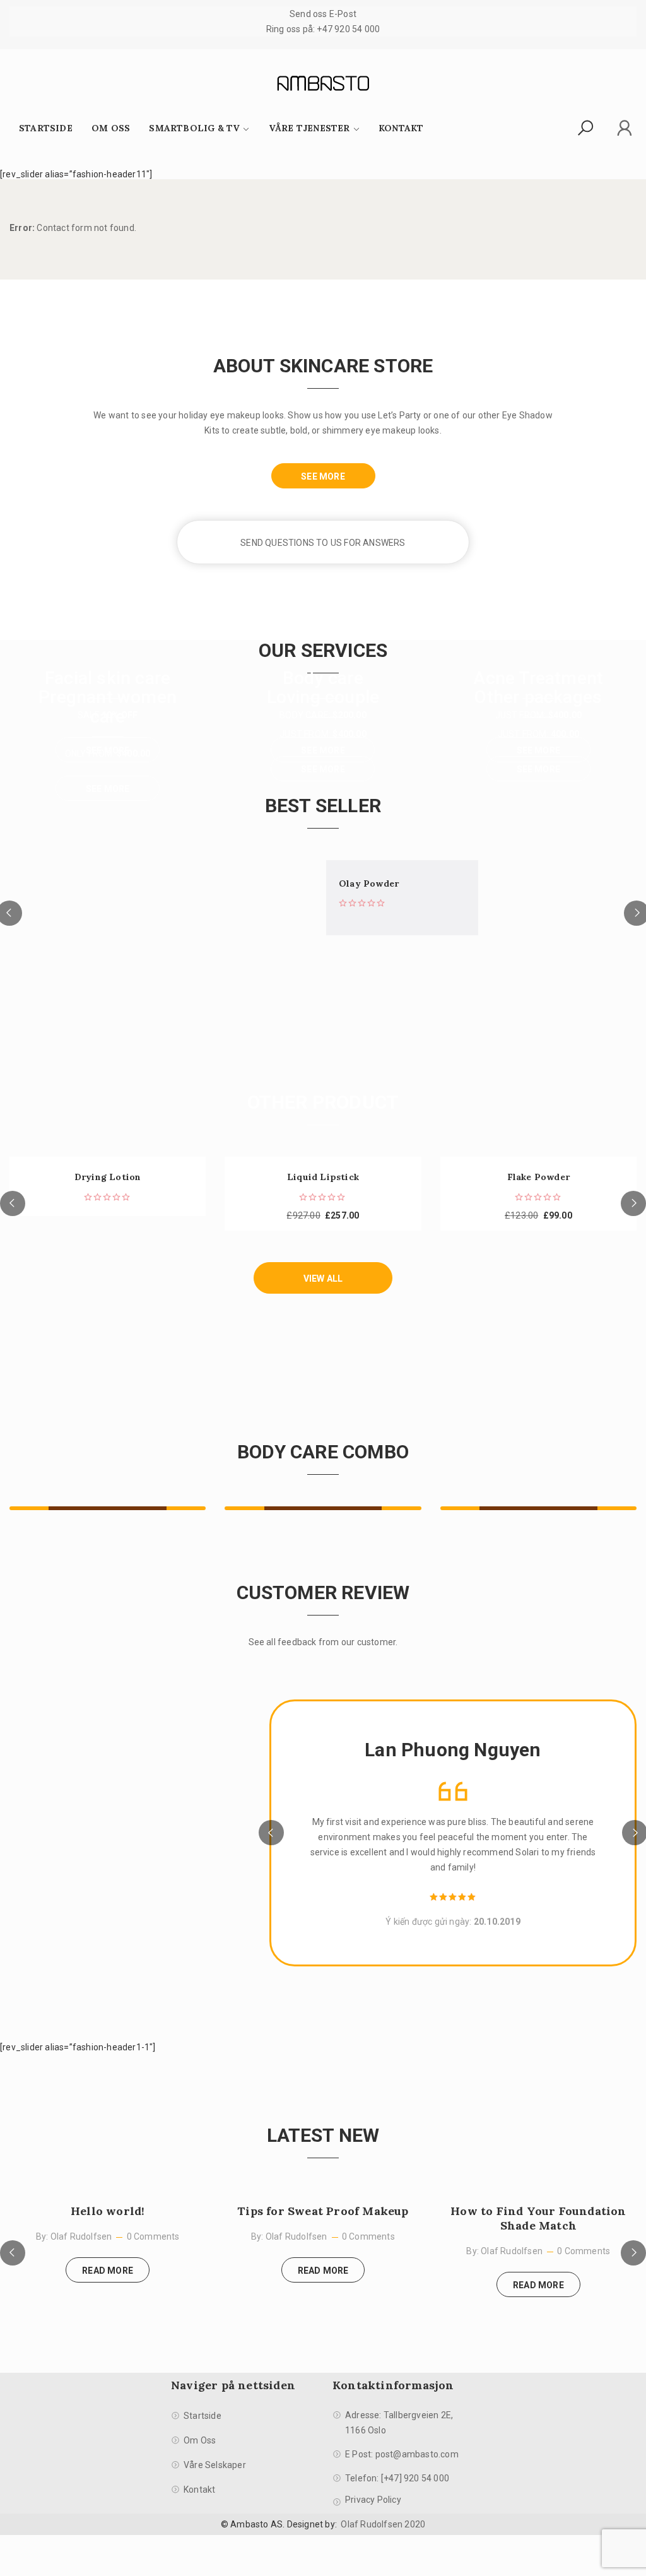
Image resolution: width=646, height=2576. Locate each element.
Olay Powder (369, 884)
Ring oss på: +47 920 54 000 (323, 29)
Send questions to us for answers (323, 543)
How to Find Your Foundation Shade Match (538, 2218)
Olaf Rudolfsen (81, 2236)
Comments (157, 2236)
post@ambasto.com (417, 2454)
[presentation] (13, 1203)
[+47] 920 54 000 (415, 2478)
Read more (108, 2271)
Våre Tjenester (309, 128)
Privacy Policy (373, 2500)
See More (323, 476)
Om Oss (111, 128)
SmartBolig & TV (194, 128)
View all (323, 1279)
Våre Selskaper (215, 2465)
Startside (46, 128)
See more (108, 789)
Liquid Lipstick (323, 1177)
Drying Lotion (108, 1177)
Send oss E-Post (323, 14)
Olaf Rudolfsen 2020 (383, 2524)
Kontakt (401, 128)
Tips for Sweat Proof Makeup (323, 2211)
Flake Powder (538, 1177)
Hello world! (108, 2211)
